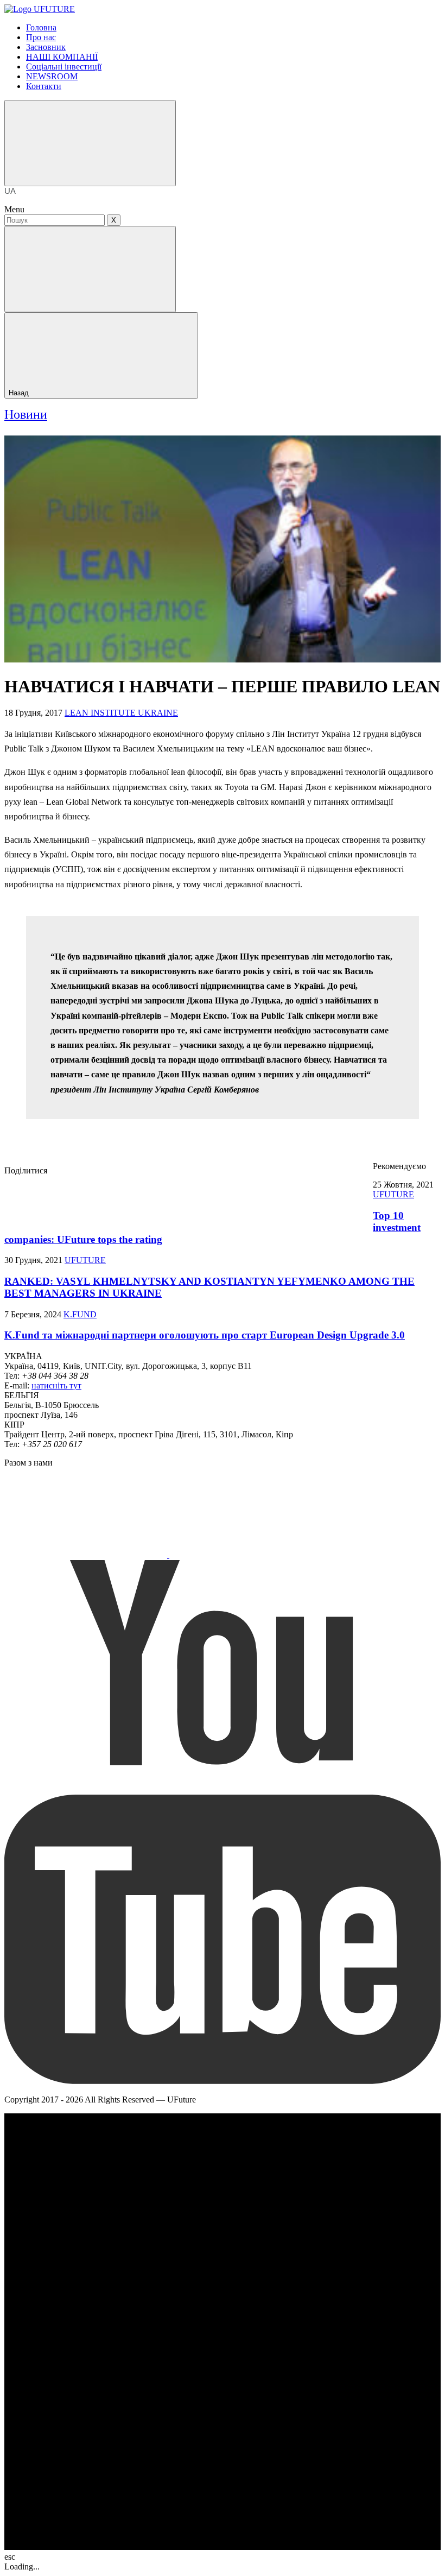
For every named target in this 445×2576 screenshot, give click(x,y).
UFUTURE (393, 1194)
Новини (26, 414)
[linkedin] (291, 1199)
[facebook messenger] (129, 1199)
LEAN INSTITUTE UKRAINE (121, 713)
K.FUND (80, 1314)
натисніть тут (56, 1385)
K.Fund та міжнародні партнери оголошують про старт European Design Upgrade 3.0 (205, 1335)
